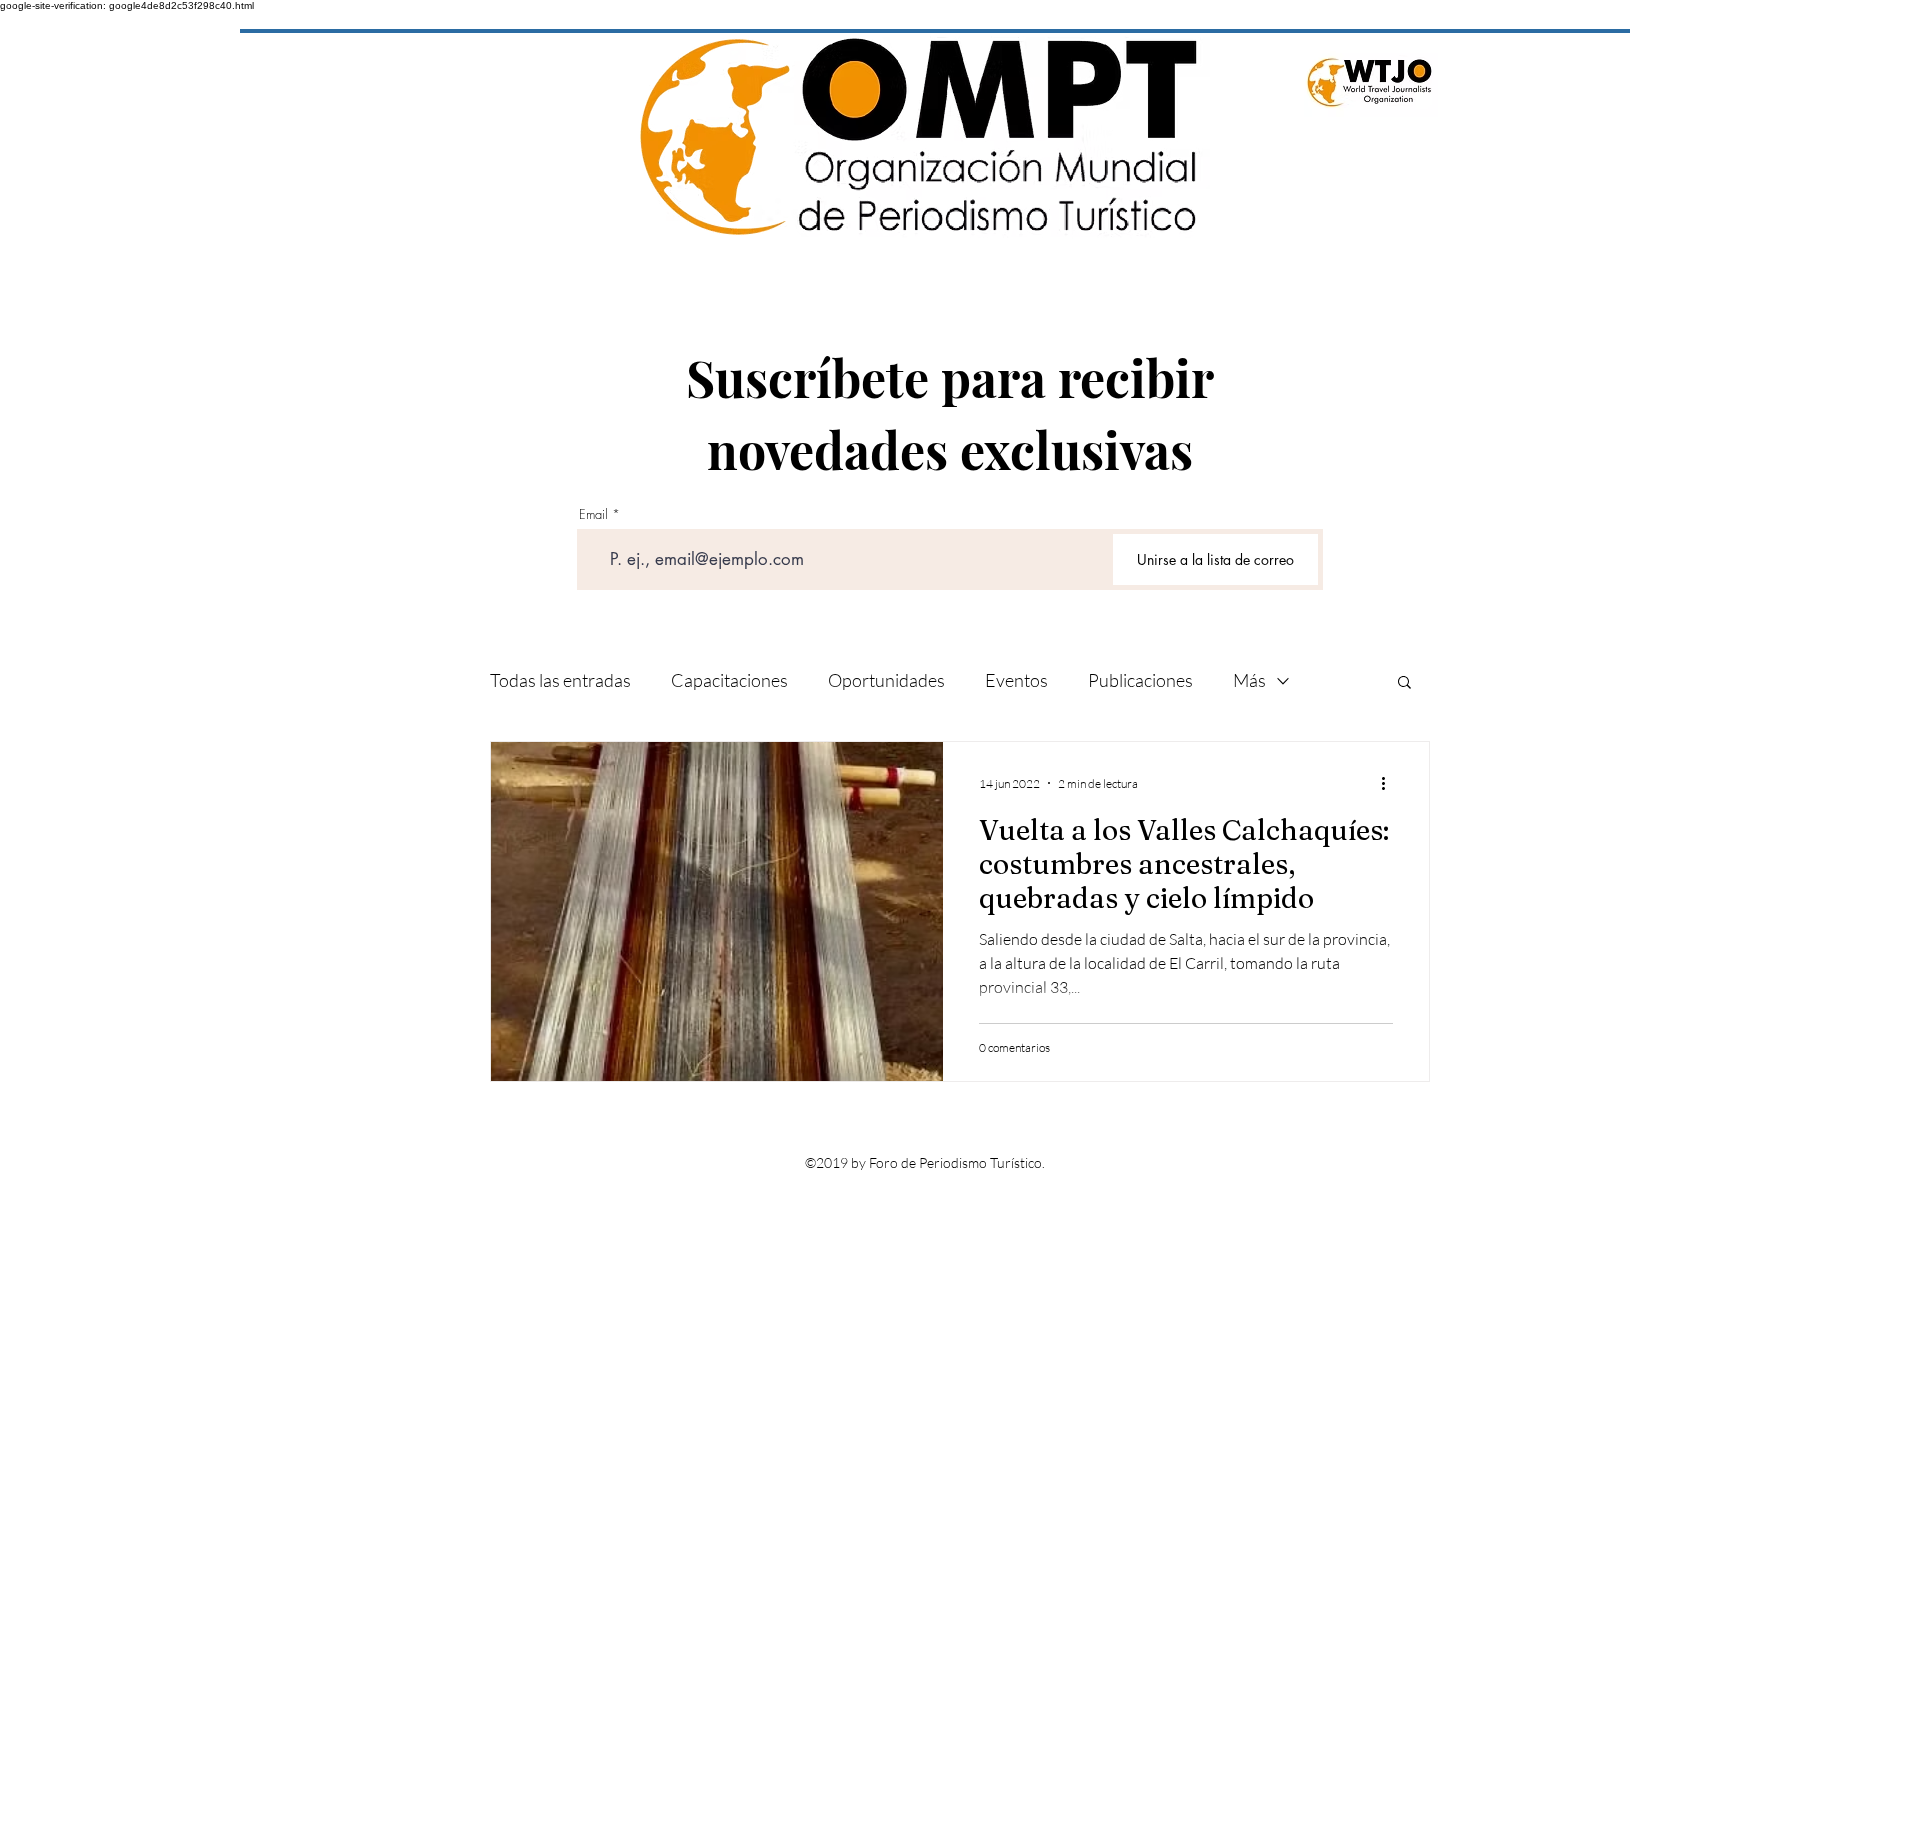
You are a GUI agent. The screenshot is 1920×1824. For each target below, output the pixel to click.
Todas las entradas (560, 680)
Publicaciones (1140, 680)
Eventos (1016, 680)
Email (593, 514)
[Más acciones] (1390, 783)
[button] (1404, 683)
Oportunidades (886, 680)
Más (1249, 680)
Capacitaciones (729, 680)
